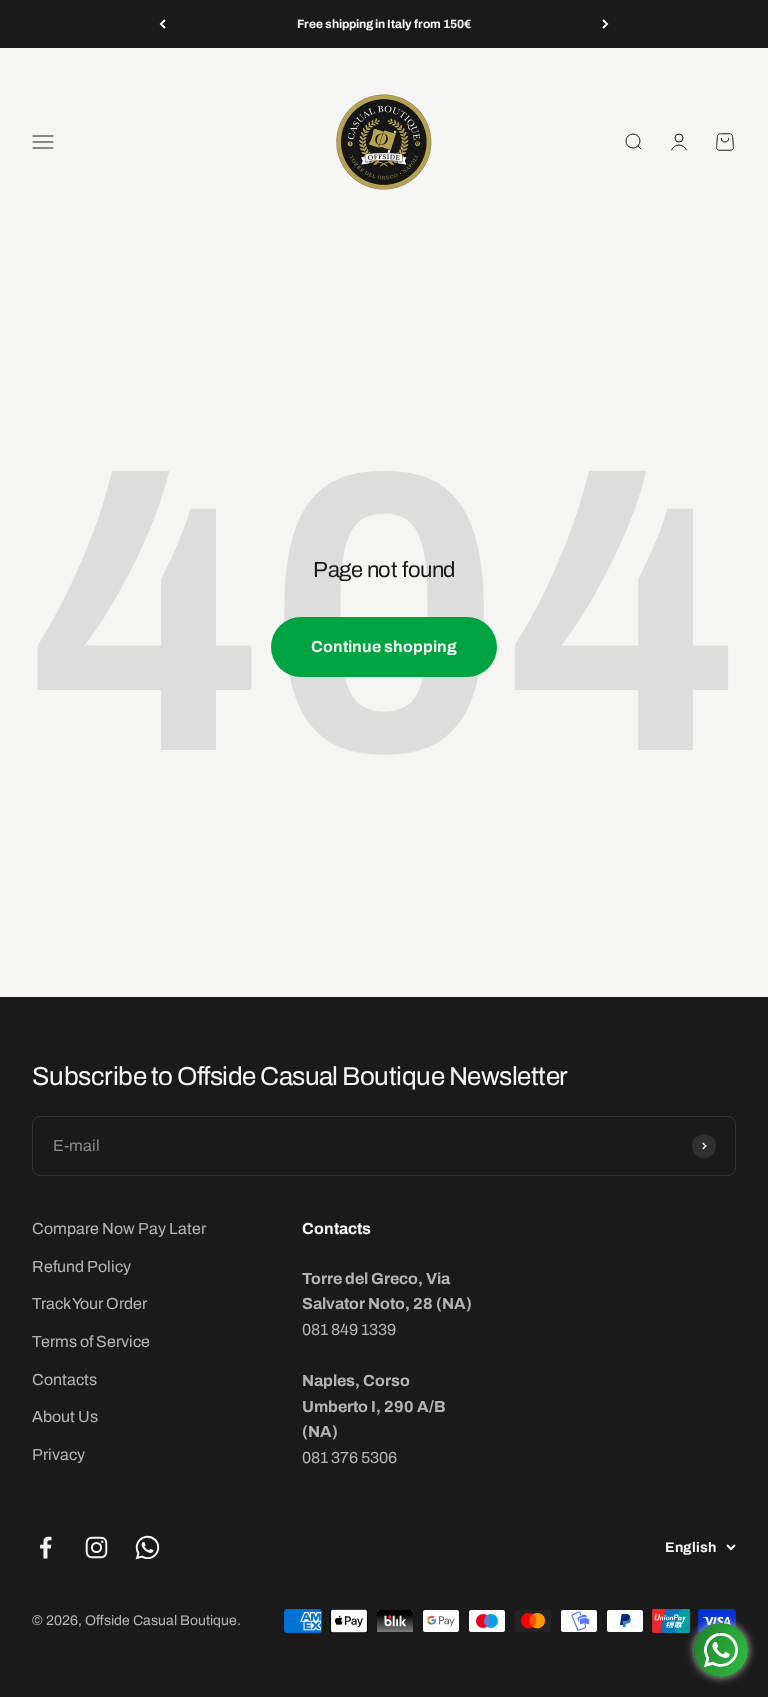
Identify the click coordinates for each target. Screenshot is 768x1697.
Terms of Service (91, 1341)
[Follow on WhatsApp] (147, 1547)
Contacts (64, 1379)
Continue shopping (384, 646)
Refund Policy (81, 1266)
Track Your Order (89, 1303)
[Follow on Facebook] (45, 1547)
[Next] (605, 24)
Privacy (58, 1454)
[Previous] (162, 24)
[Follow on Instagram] (96, 1547)
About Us (65, 1416)
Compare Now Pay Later (119, 1228)
